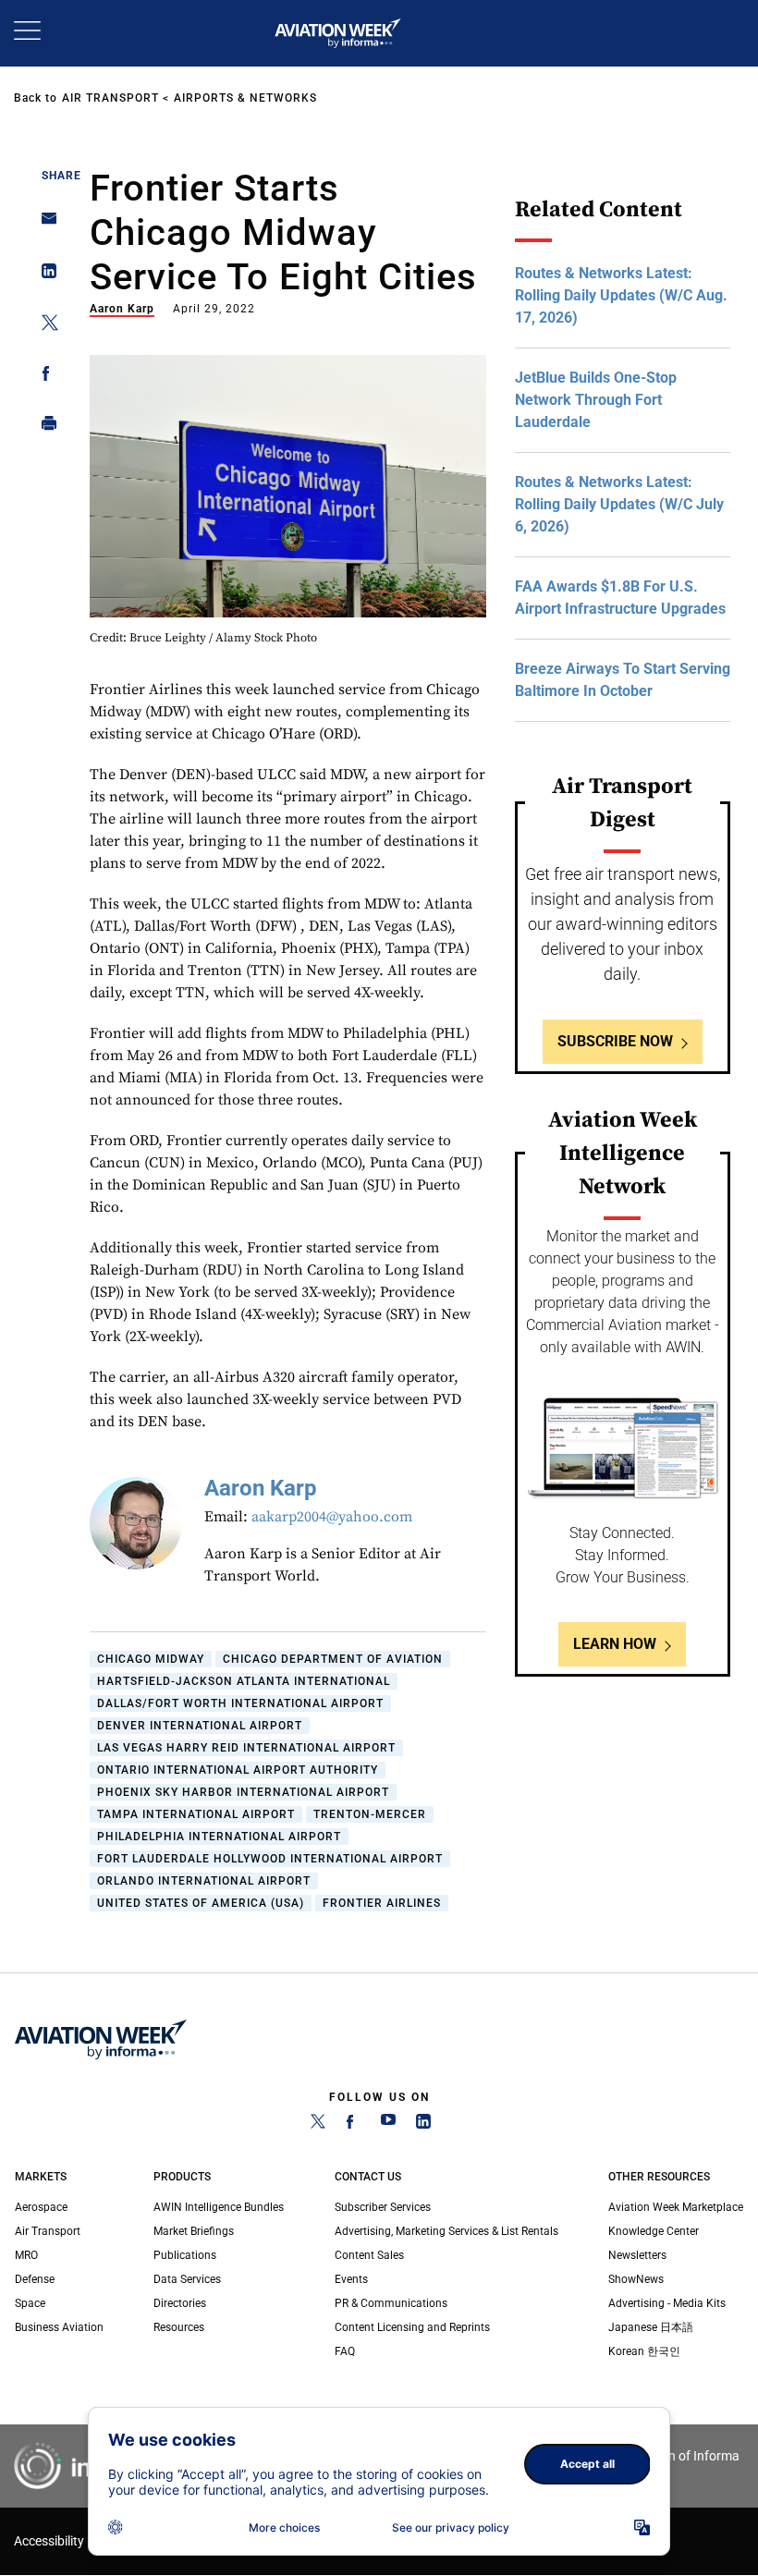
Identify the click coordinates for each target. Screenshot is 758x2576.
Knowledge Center (654, 2231)
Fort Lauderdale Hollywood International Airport (270, 1859)
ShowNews (636, 2279)
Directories (180, 2303)
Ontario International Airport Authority (238, 1770)
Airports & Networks (245, 98)
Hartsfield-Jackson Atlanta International (244, 1681)
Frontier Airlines (382, 1903)
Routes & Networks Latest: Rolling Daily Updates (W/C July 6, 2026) (619, 504)
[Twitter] (318, 2125)
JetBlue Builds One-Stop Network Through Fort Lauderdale (596, 400)
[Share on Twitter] (44, 326)
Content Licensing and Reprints (412, 2327)
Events (351, 2279)
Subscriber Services (383, 2207)
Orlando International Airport (204, 1881)
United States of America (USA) (201, 1903)
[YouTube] (388, 2125)
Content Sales (369, 2255)
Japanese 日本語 (651, 2327)
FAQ (345, 2351)
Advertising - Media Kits (667, 2303)
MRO (26, 2255)
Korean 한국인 (644, 2351)
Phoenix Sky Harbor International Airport (243, 1792)
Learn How (615, 1644)
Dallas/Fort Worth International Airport (240, 1703)
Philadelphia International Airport (219, 1837)
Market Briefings (194, 2231)
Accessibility (49, 2541)
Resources (179, 2327)
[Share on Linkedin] (44, 275)
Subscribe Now (615, 1041)
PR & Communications (391, 2303)
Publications (185, 2255)
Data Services (187, 2279)
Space (30, 2303)
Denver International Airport (200, 1726)
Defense (35, 2279)
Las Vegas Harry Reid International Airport (246, 1748)
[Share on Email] (44, 224)
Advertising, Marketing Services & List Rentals (446, 2231)
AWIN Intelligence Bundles (219, 2207)
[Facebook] (353, 2125)
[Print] (44, 427)
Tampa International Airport (196, 1814)
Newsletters (637, 2255)
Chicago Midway (151, 1659)
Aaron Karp (122, 309)
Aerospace (41, 2207)
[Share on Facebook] (44, 377)
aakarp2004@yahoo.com (332, 1517)
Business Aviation (59, 2327)
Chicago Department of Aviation (333, 1659)
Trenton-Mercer (370, 1814)
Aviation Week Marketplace (676, 2207)
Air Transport (110, 98)
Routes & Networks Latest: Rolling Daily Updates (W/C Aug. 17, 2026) (621, 295)
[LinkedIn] (423, 2125)
